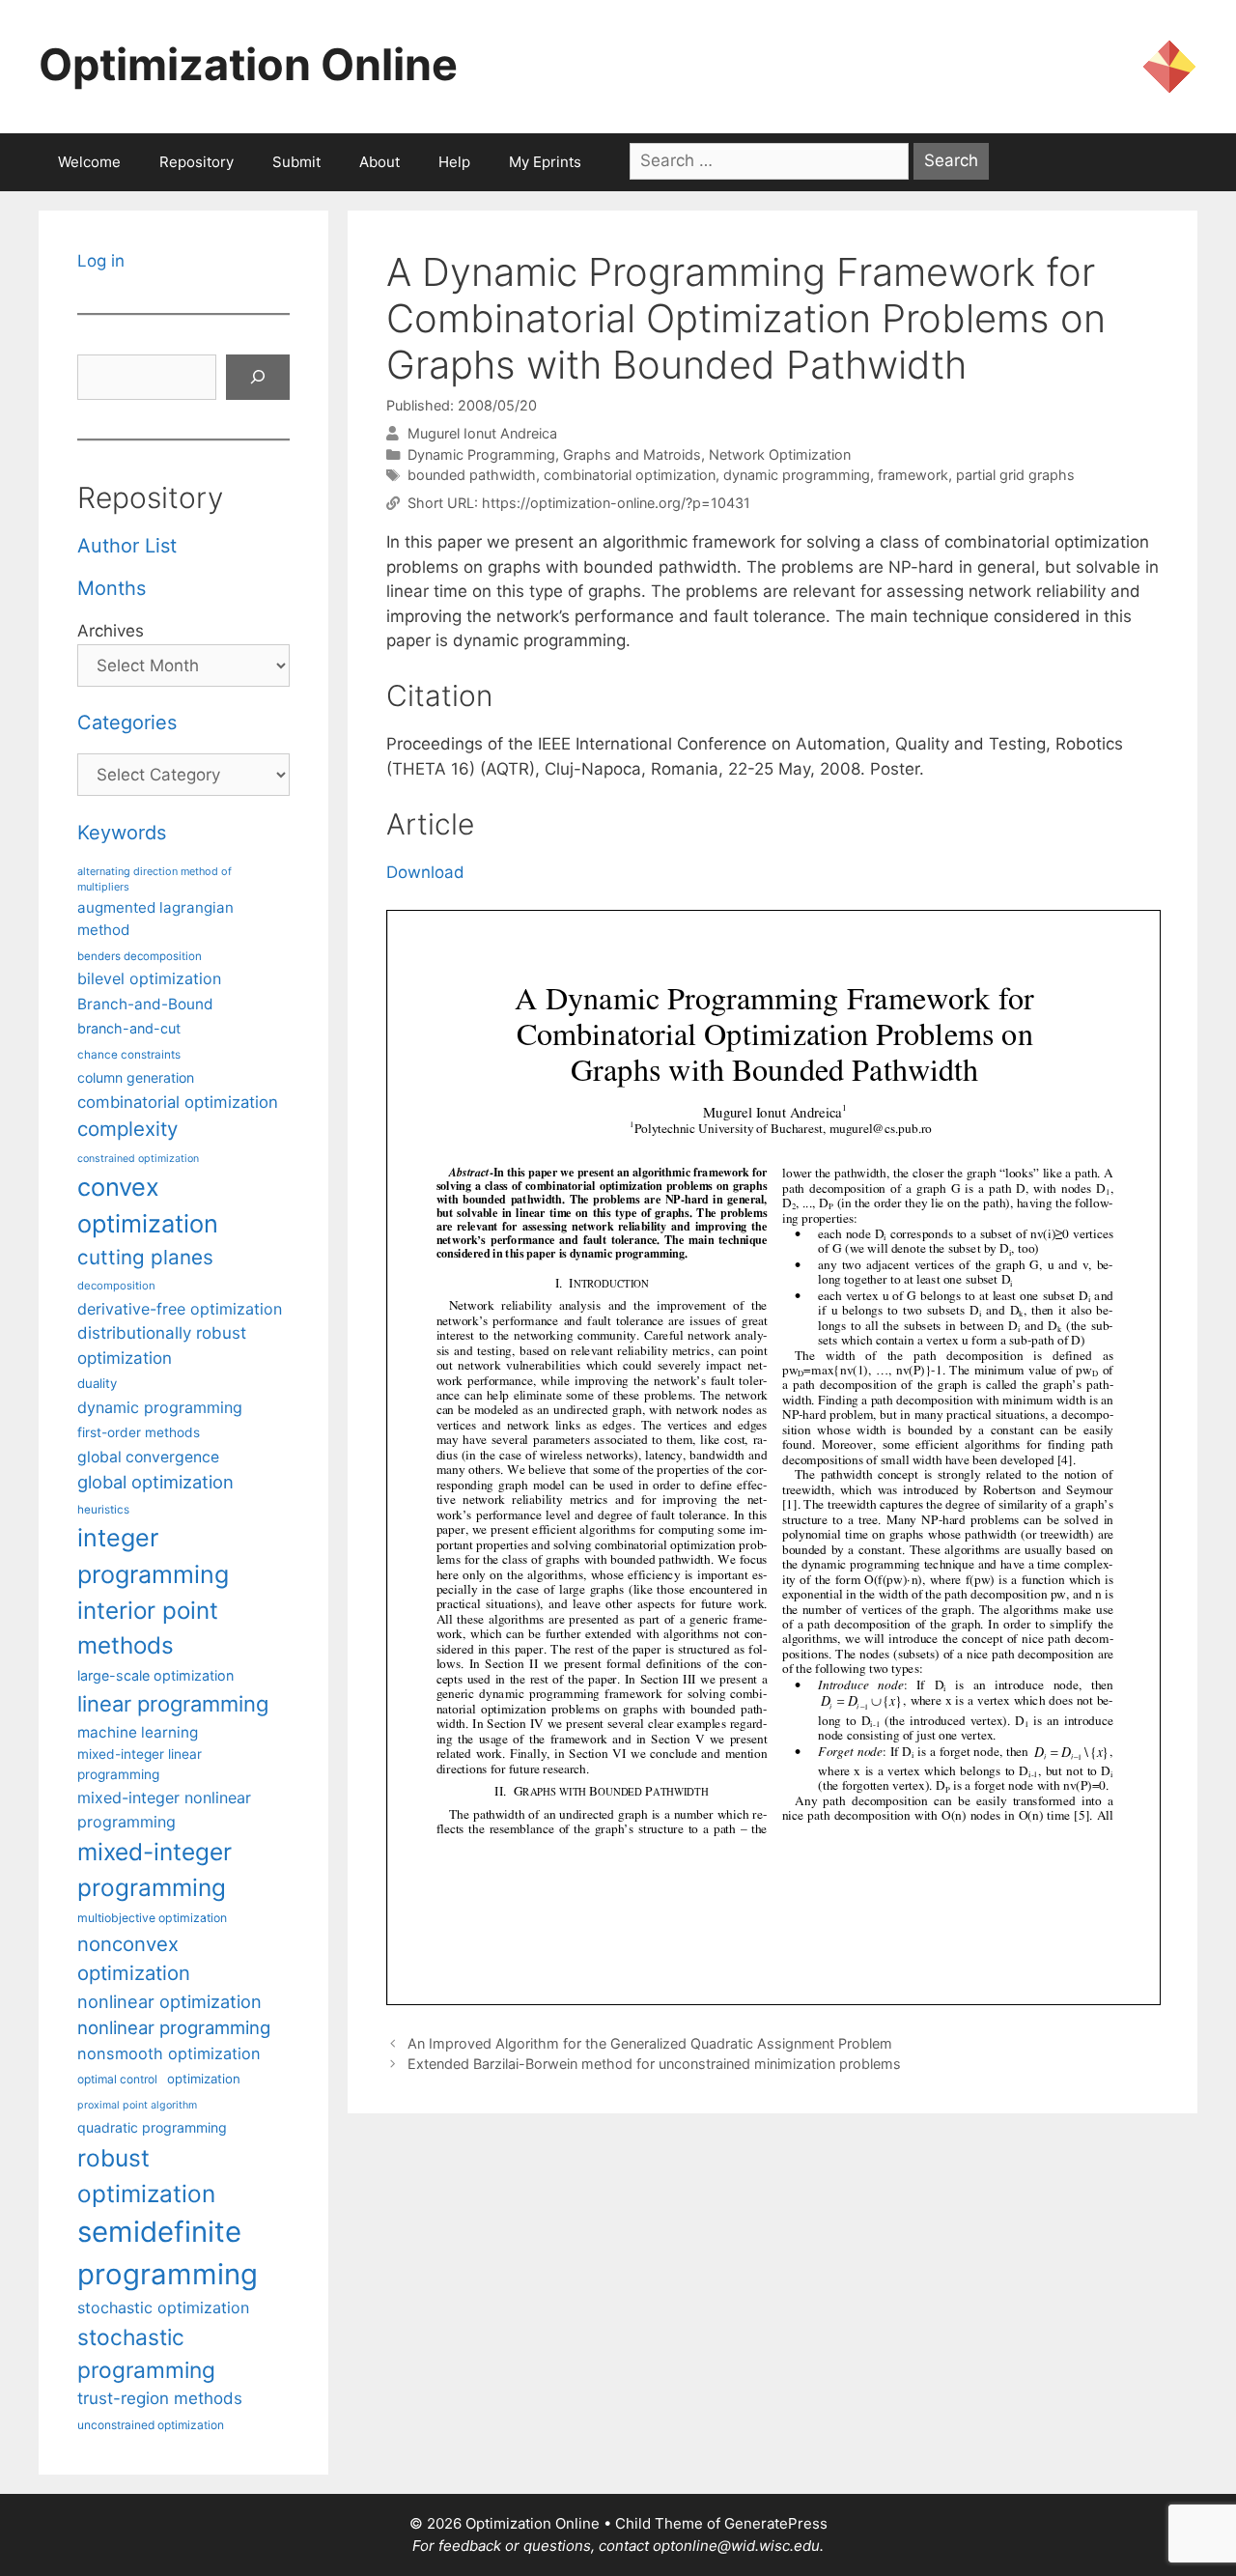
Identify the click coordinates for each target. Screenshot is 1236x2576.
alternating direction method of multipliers (154, 879)
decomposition (116, 1286)
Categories (127, 722)
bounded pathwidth (472, 475)
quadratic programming (152, 2127)
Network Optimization (780, 454)
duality (97, 1383)
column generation (136, 1077)
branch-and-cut (129, 1028)
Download (425, 872)
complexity (127, 1129)
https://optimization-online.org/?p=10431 (616, 503)
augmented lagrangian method (155, 919)
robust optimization (146, 2176)
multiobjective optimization (152, 1918)
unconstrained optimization (151, 2425)
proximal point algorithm (137, 2105)
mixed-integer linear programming (140, 1764)
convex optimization (148, 1205)
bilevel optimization (149, 978)
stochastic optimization (163, 2307)
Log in (101, 261)
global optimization (155, 1482)
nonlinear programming (174, 2027)
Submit (296, 162)
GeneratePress (776, 2523)
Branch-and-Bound (145, 1004)
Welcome (89, 162)
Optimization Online (248, 64)
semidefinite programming (168, 2253)
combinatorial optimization (630, 475)
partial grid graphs (1015, 475)
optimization (204, 2079)
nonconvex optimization (134, 1958)
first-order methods (139, 1432)
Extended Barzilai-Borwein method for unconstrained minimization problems (654, 2064)
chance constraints (129, 1055)
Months (112, 588)
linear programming (173, 1704)
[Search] (258, 378)
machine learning (138, 1732)
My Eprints (545, 162)
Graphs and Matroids (632, 454)
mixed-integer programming (154, 1869)
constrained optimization (138, 1159)
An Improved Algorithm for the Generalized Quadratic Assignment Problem (650, 2043)
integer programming (153, 1556)
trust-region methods (160, 2398)
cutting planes (145, 1257)
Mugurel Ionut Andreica (482, 433)
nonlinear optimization (169, 2001)
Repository (197, 162)
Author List (127, 546)
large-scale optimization (155, 1675)
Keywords (122, 833)
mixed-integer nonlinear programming (164, 1809)
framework (913, 475)
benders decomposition (140, 956)
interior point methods (148, 1628)
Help (454, 162)
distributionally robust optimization (162, 1345)
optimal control (117, 2079)
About (379, 162)
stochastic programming (146, 2354)
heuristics (103, 1510)
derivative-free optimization (180, 1309)
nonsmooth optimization (169, 2053)
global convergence (148, 1457)
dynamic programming (797, 475)
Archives (111, 631)
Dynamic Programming (481, 454)
